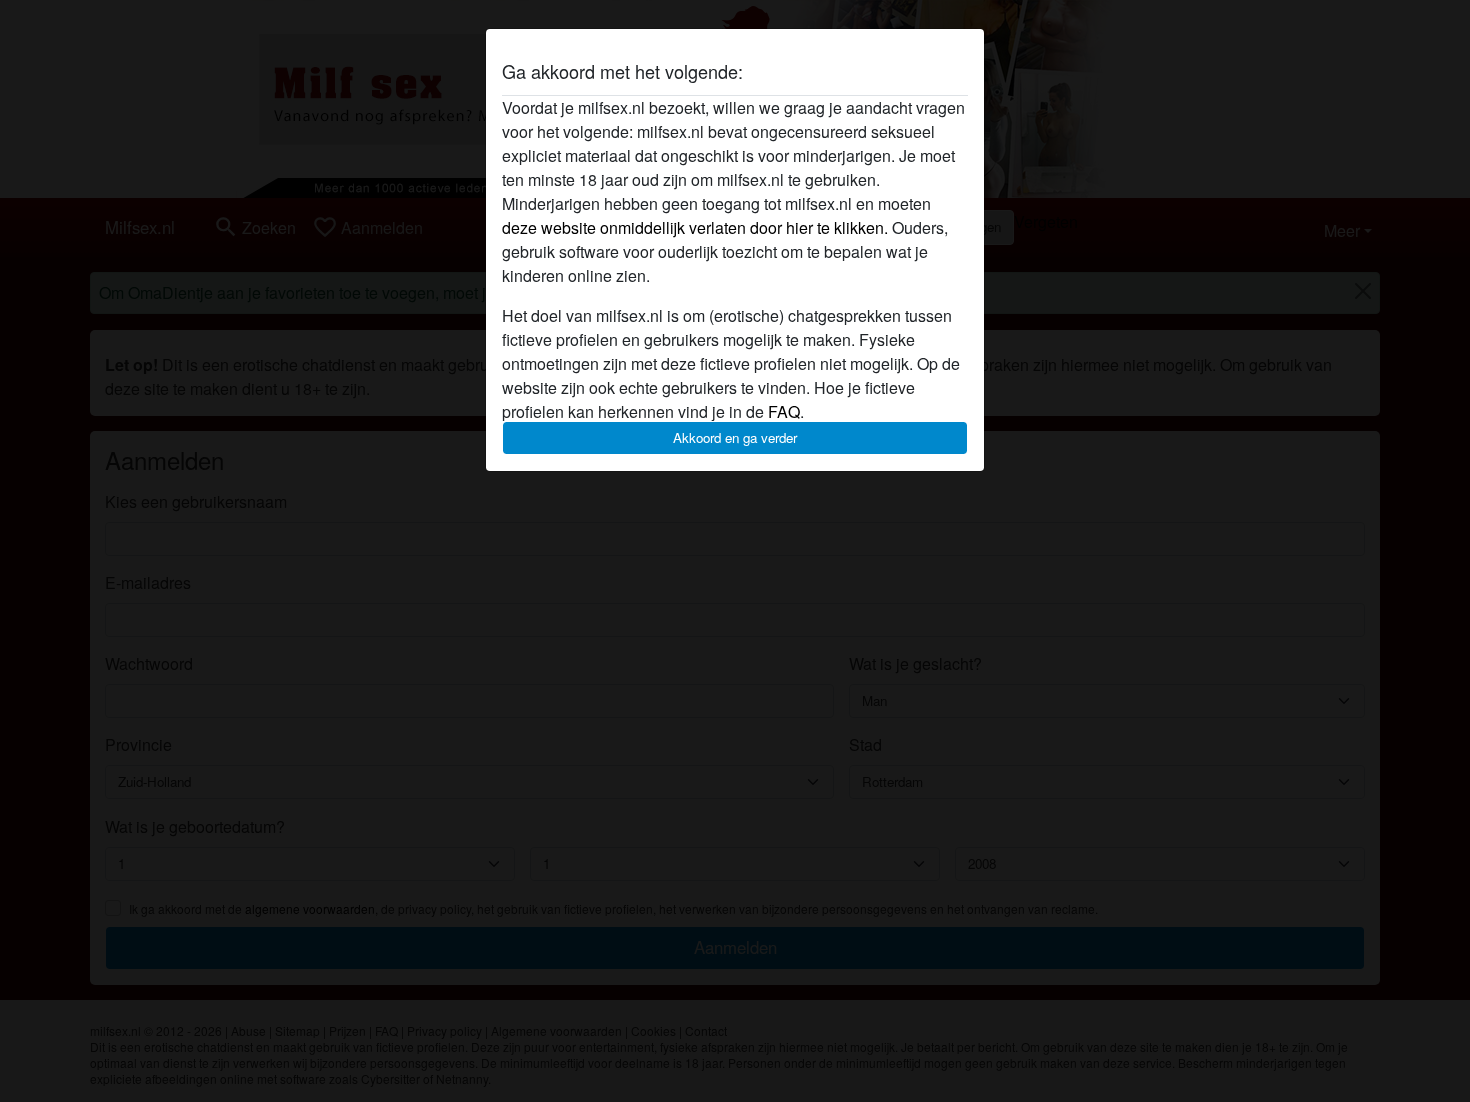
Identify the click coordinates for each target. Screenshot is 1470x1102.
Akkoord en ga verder (735, 437)
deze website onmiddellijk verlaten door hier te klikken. (695, 227)
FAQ (784, 411)
